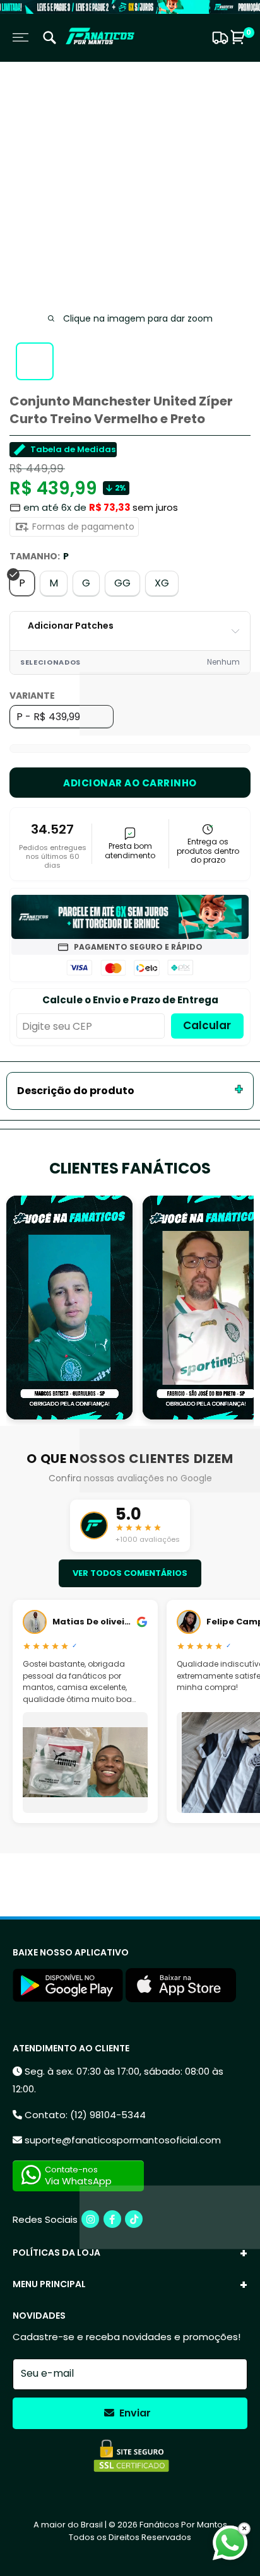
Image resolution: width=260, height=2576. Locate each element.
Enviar (134, 2413)
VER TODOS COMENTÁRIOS (130, 1573)
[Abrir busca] (50, 39)
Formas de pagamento (82, 527)
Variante (32, 696)
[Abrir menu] (21, 38)
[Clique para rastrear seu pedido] (219, 38)
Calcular (207, 1025)
